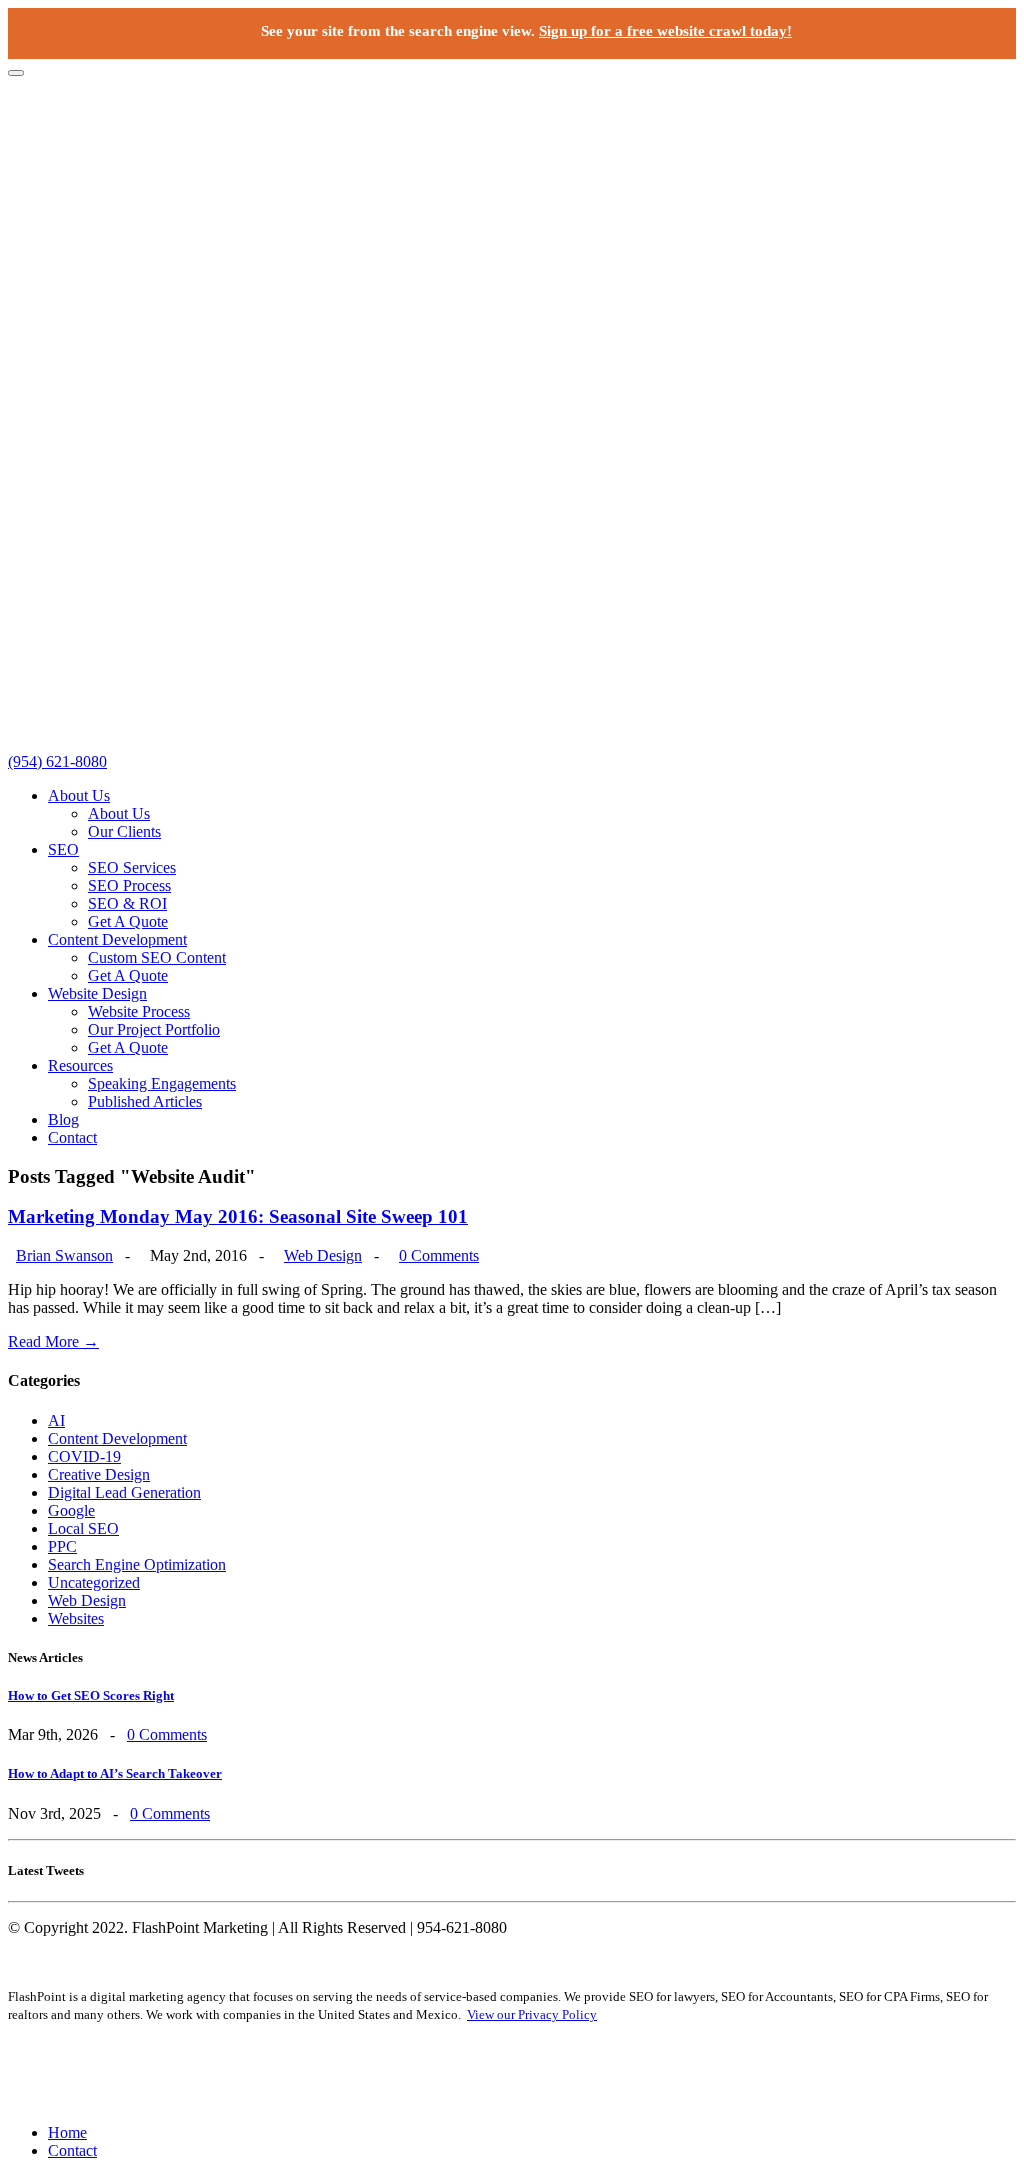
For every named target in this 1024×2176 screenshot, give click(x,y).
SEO (63, 849)
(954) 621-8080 (57, 761)
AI (56, 1420)
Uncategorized (94, 1582)
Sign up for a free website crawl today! (665, 31)
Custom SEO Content (157, 957)
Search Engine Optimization (137, 1564)
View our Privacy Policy (532, 2014)
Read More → (53, 1341)
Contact (72, 1137)
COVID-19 (84, 1456)
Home (67, 2132)
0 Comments (439, 1255)
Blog (63, 1119)
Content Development (117, 939)
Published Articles (145, 1101)
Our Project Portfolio (154, 1029)
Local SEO (83, 1528)
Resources (80, 1065)
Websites (76, 1618)
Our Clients (124, 831)
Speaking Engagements (162, 1083)
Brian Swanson (64, 1255)
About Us (79, 795)
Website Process (139, 1011)
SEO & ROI (127, 903)
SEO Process (129, 885)
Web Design (323, 1255)
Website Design (97, 993)
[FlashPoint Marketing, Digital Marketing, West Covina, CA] (512, 2073)
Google (71, 1510)
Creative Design (99, 1474)
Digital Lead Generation (124, 1492)
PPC (62, 1546)
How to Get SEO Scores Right (91, 1695)
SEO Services (132, 867)
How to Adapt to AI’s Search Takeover (115, 1773)
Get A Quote (128, 921)
